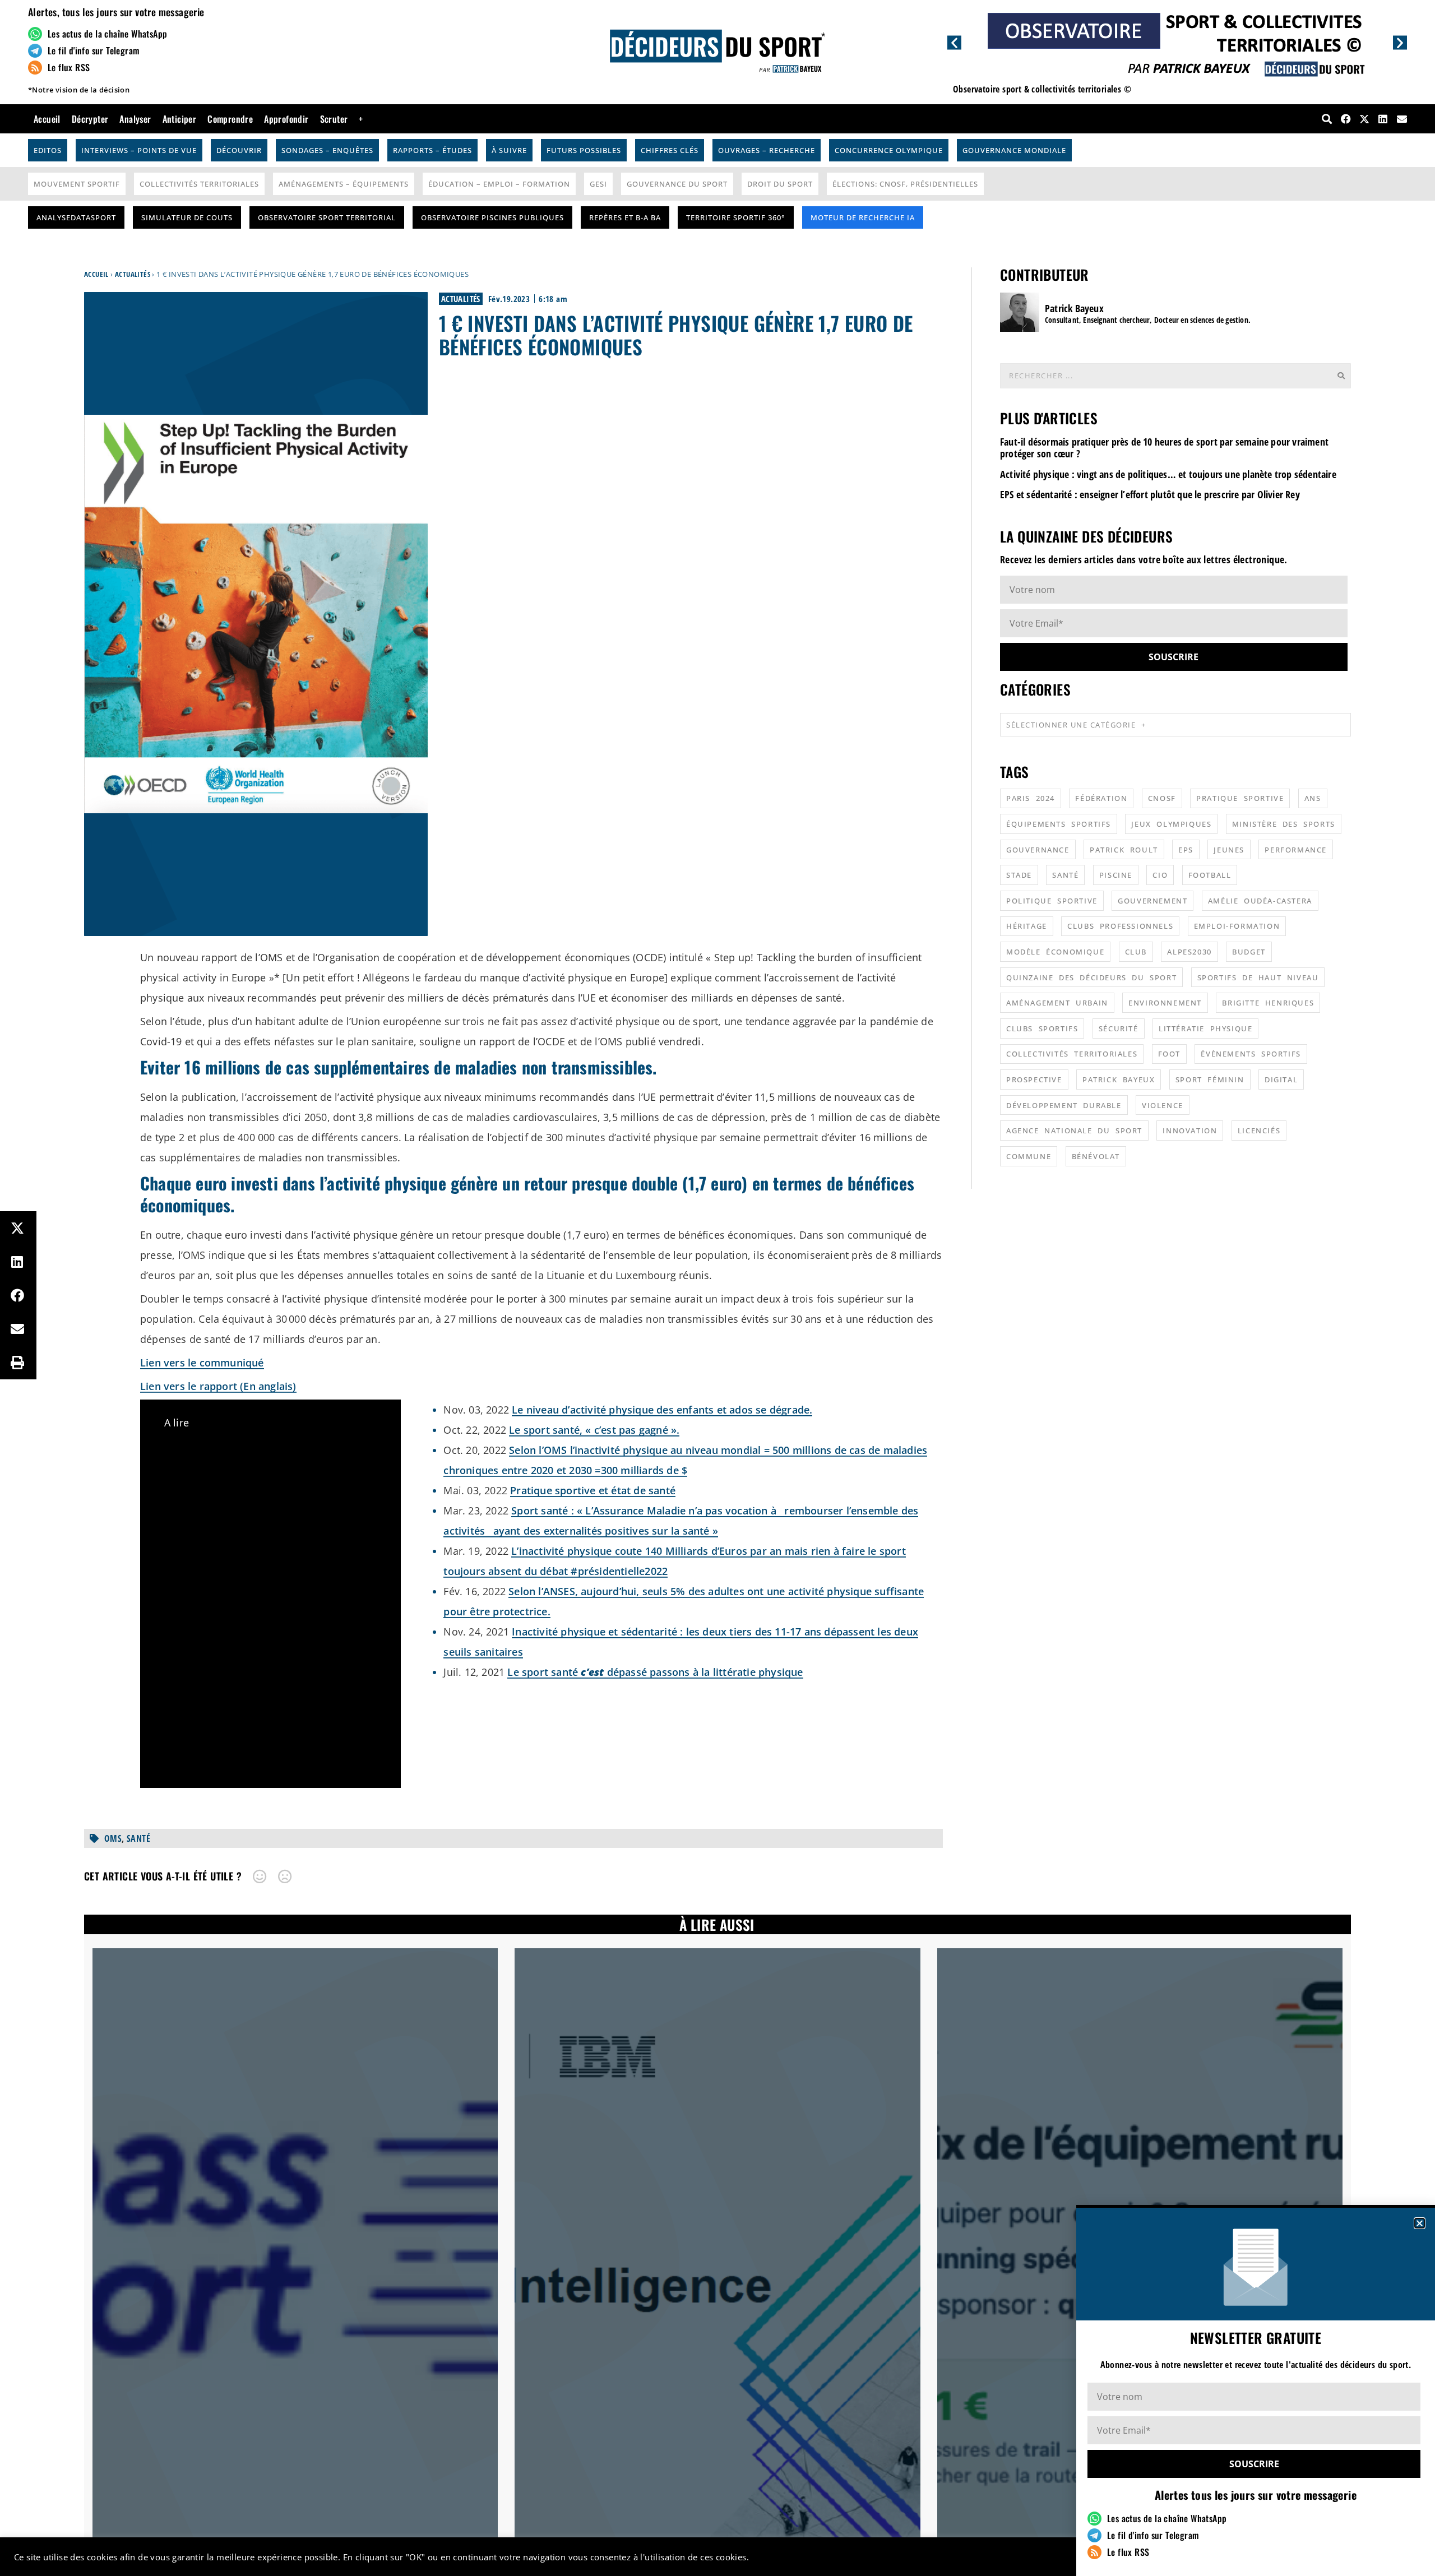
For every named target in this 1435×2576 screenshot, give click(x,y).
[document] (717, 1288)
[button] (1420, 2223)
